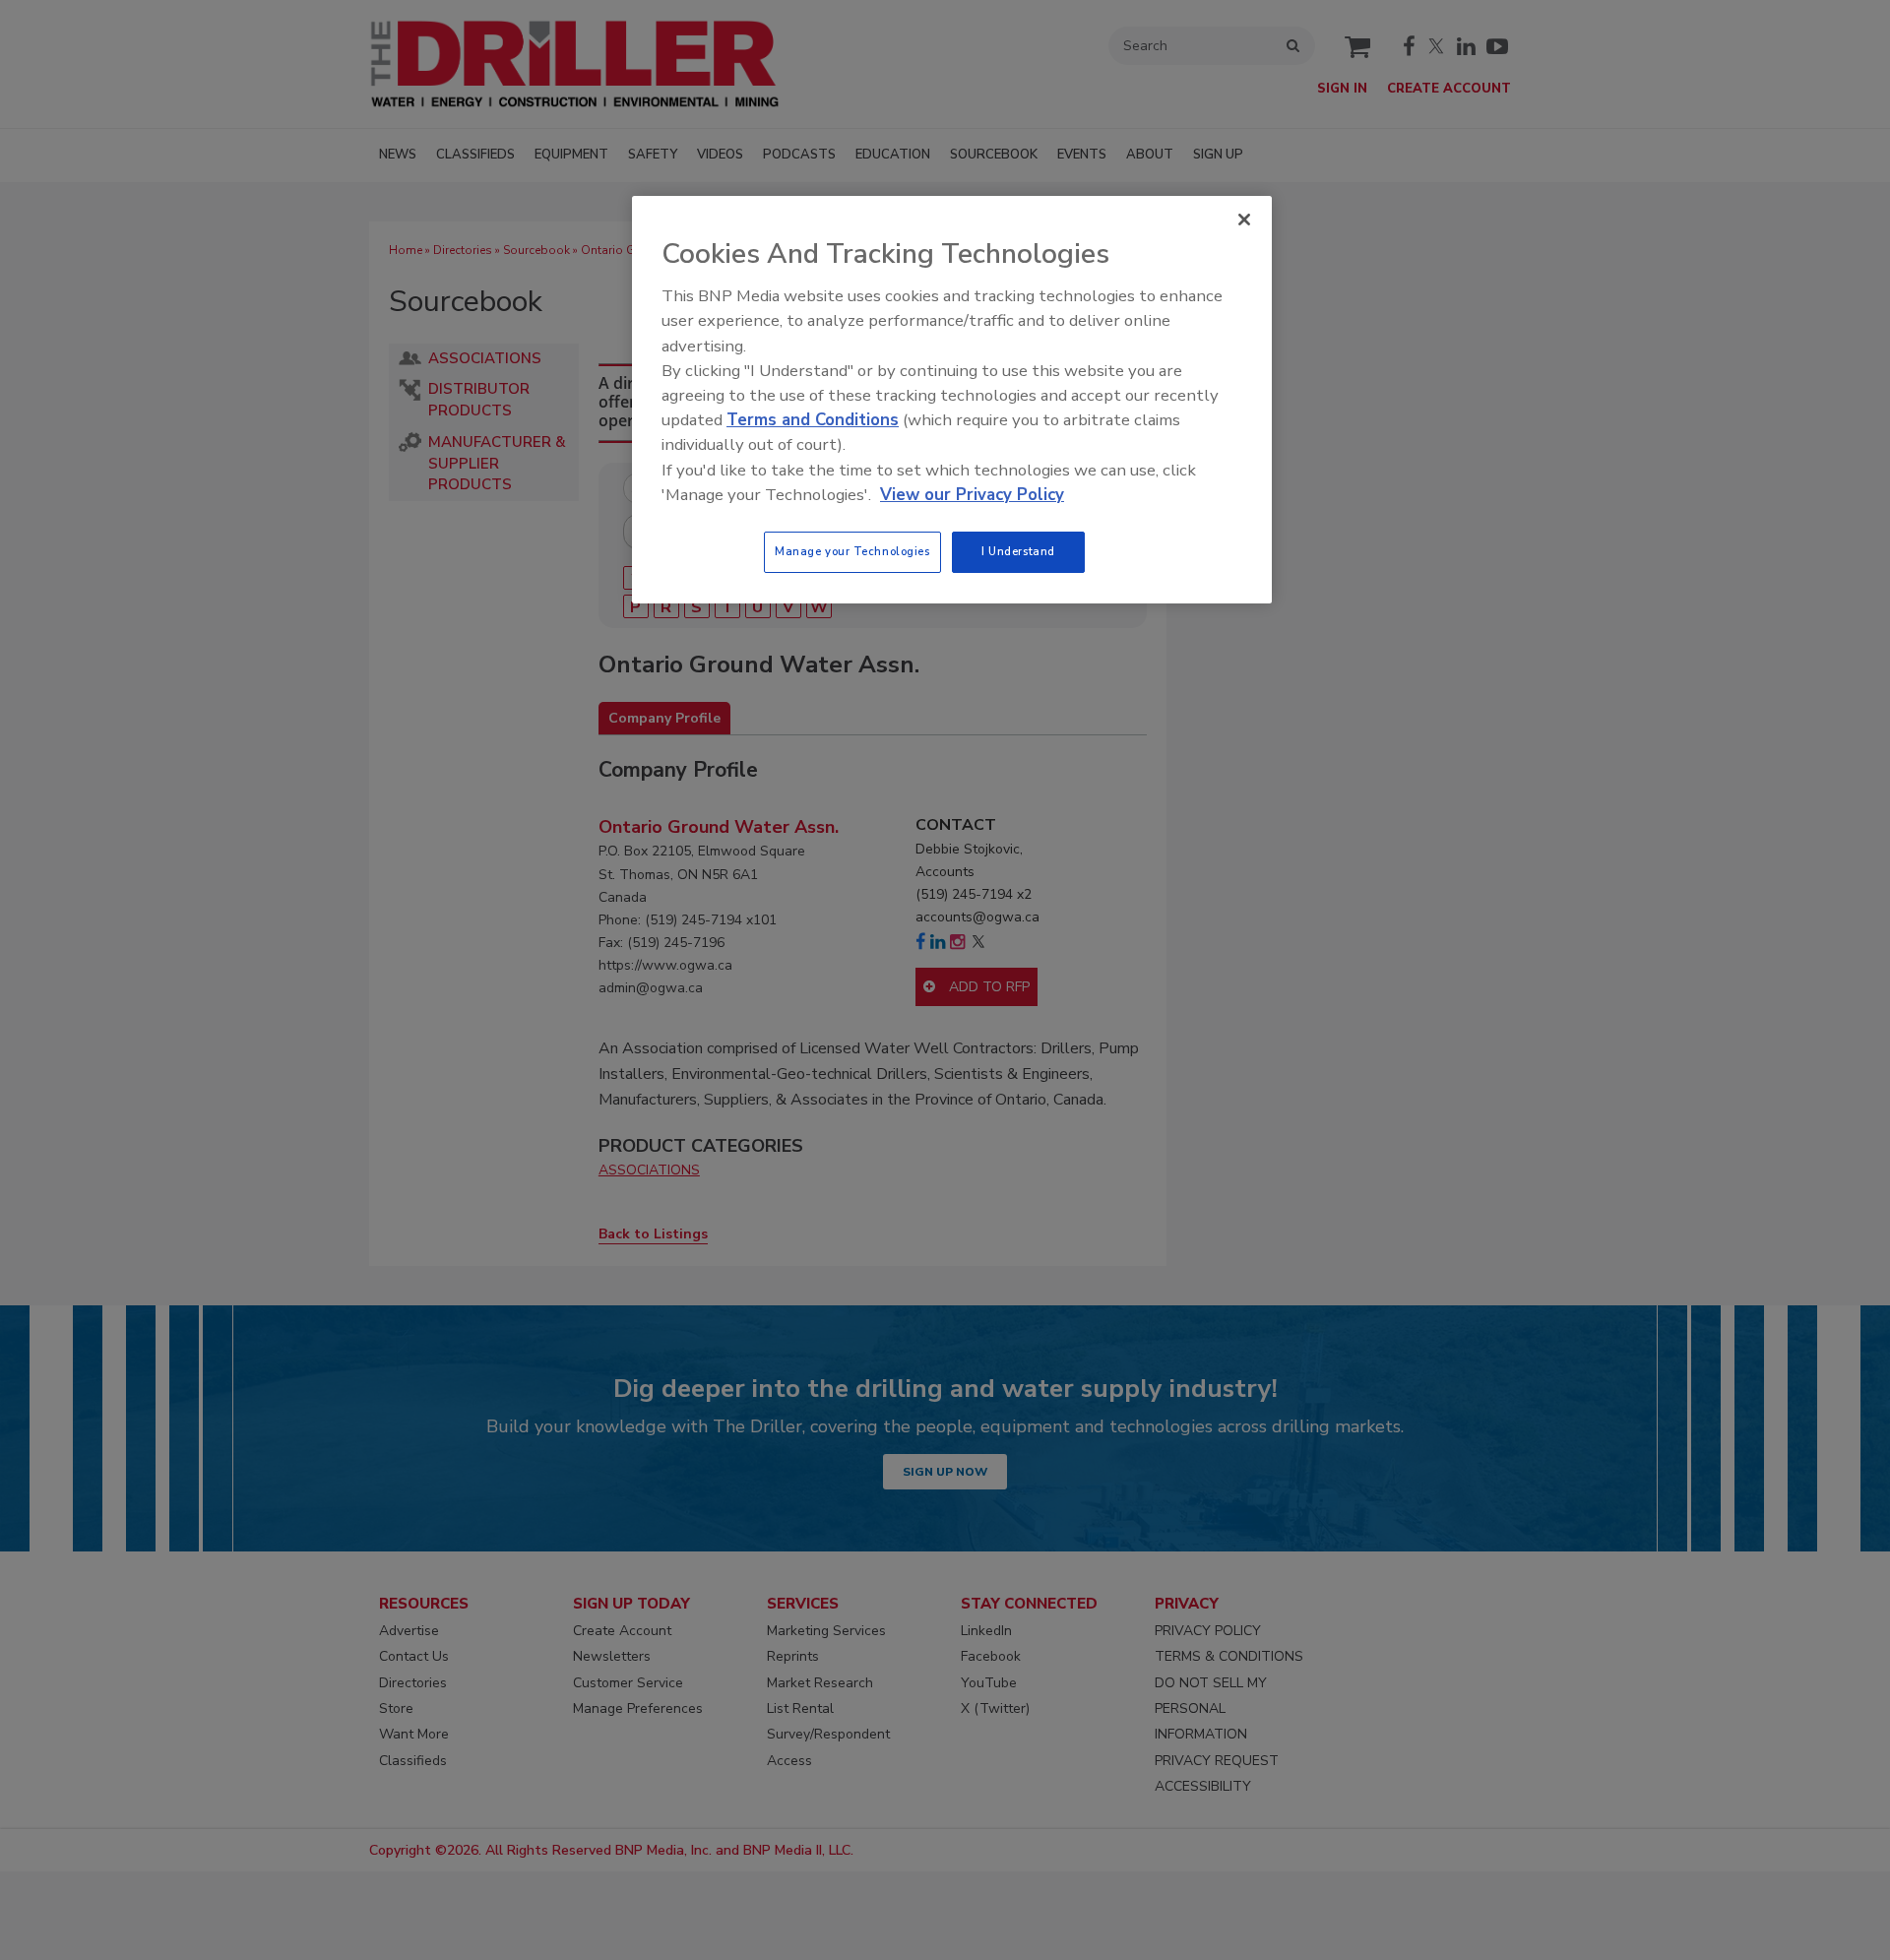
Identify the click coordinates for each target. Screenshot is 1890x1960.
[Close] (1244, 220)
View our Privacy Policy (972, 495)
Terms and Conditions (813, 420)
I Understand (1018, 551)
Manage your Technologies (852, 551)
